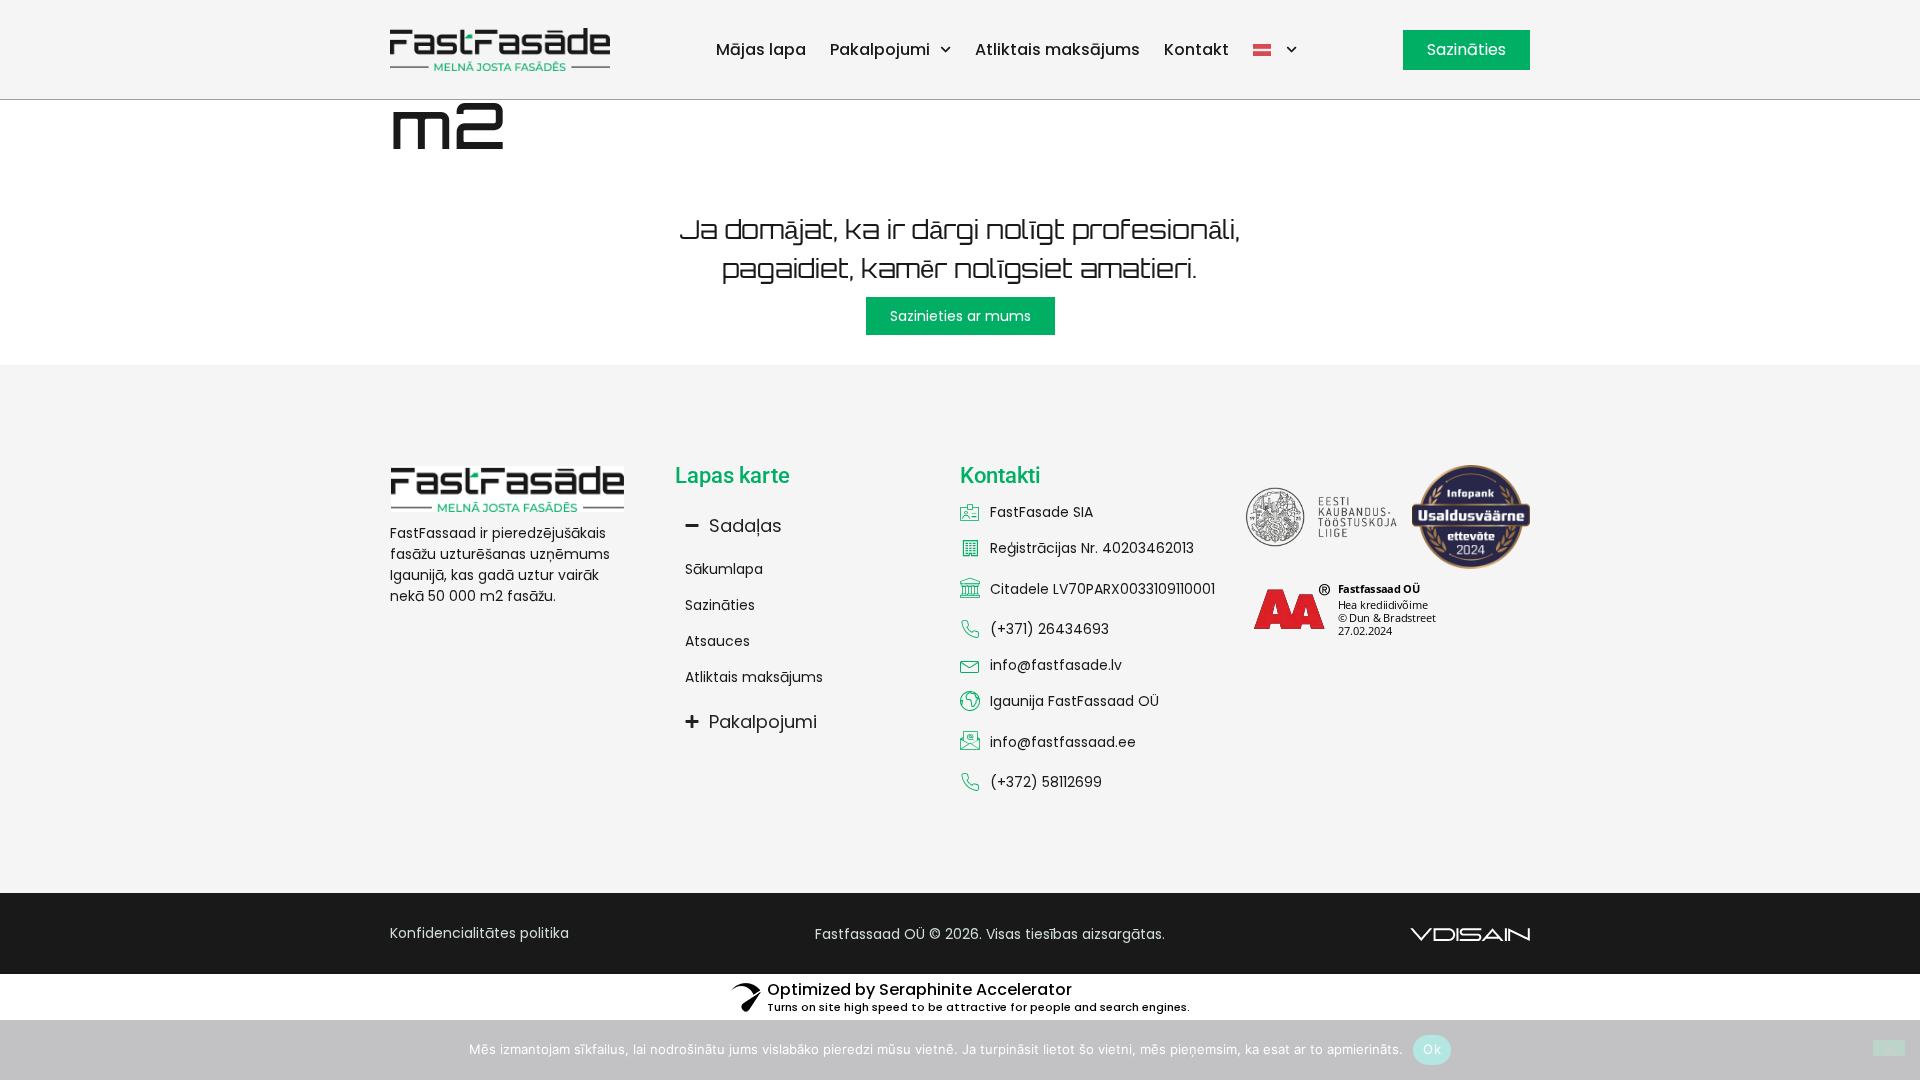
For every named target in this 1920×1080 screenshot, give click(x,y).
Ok (1432, 1049)
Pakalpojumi (882, 49)
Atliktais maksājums (1060, 49)
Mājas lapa (763, 49)
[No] (1889, 1048)
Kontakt (1199, 49)
